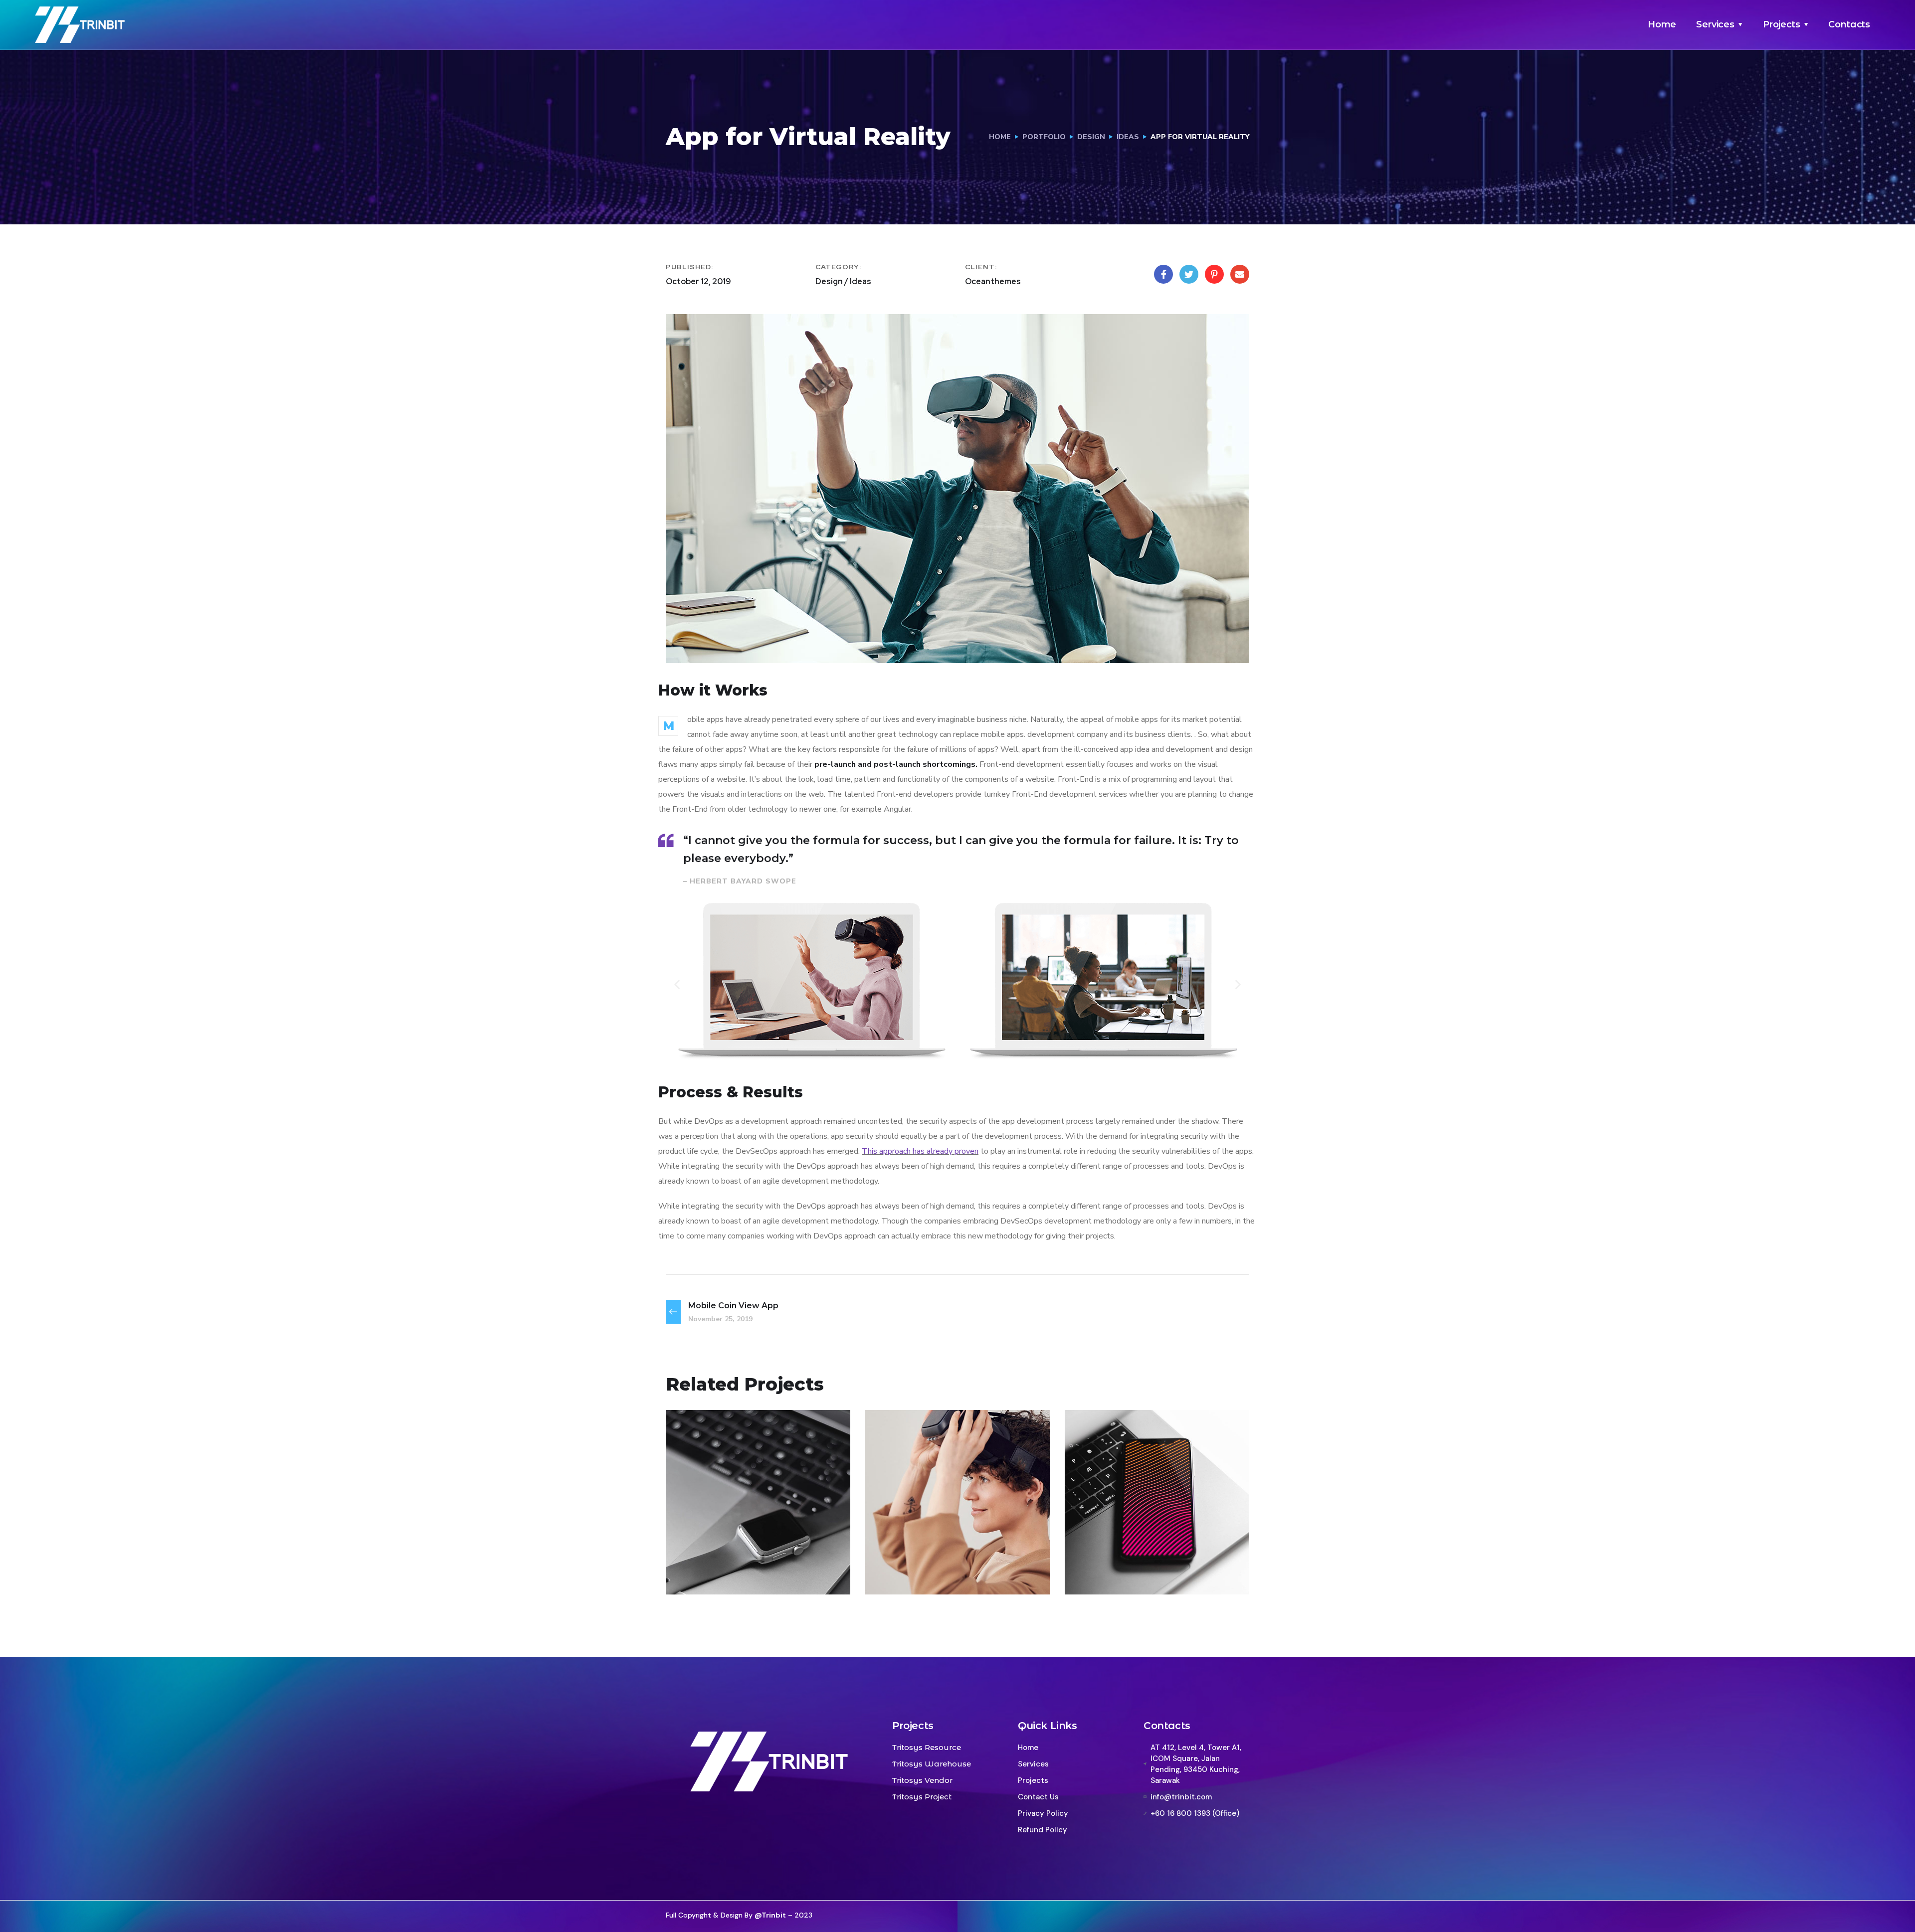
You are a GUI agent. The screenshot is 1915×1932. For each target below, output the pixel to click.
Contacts (1849, 24)
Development (748, 1573)
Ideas (1128, 137)
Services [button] (1715, 24)
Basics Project (731, 1555)
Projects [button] (1782, 24)
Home (1662, 24)
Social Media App (1139, 1555)
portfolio (1044, 137)
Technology (946, 1573)
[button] (677, 984)
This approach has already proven (920, 1151)
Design (1091, 137)
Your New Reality (940, 1555)
